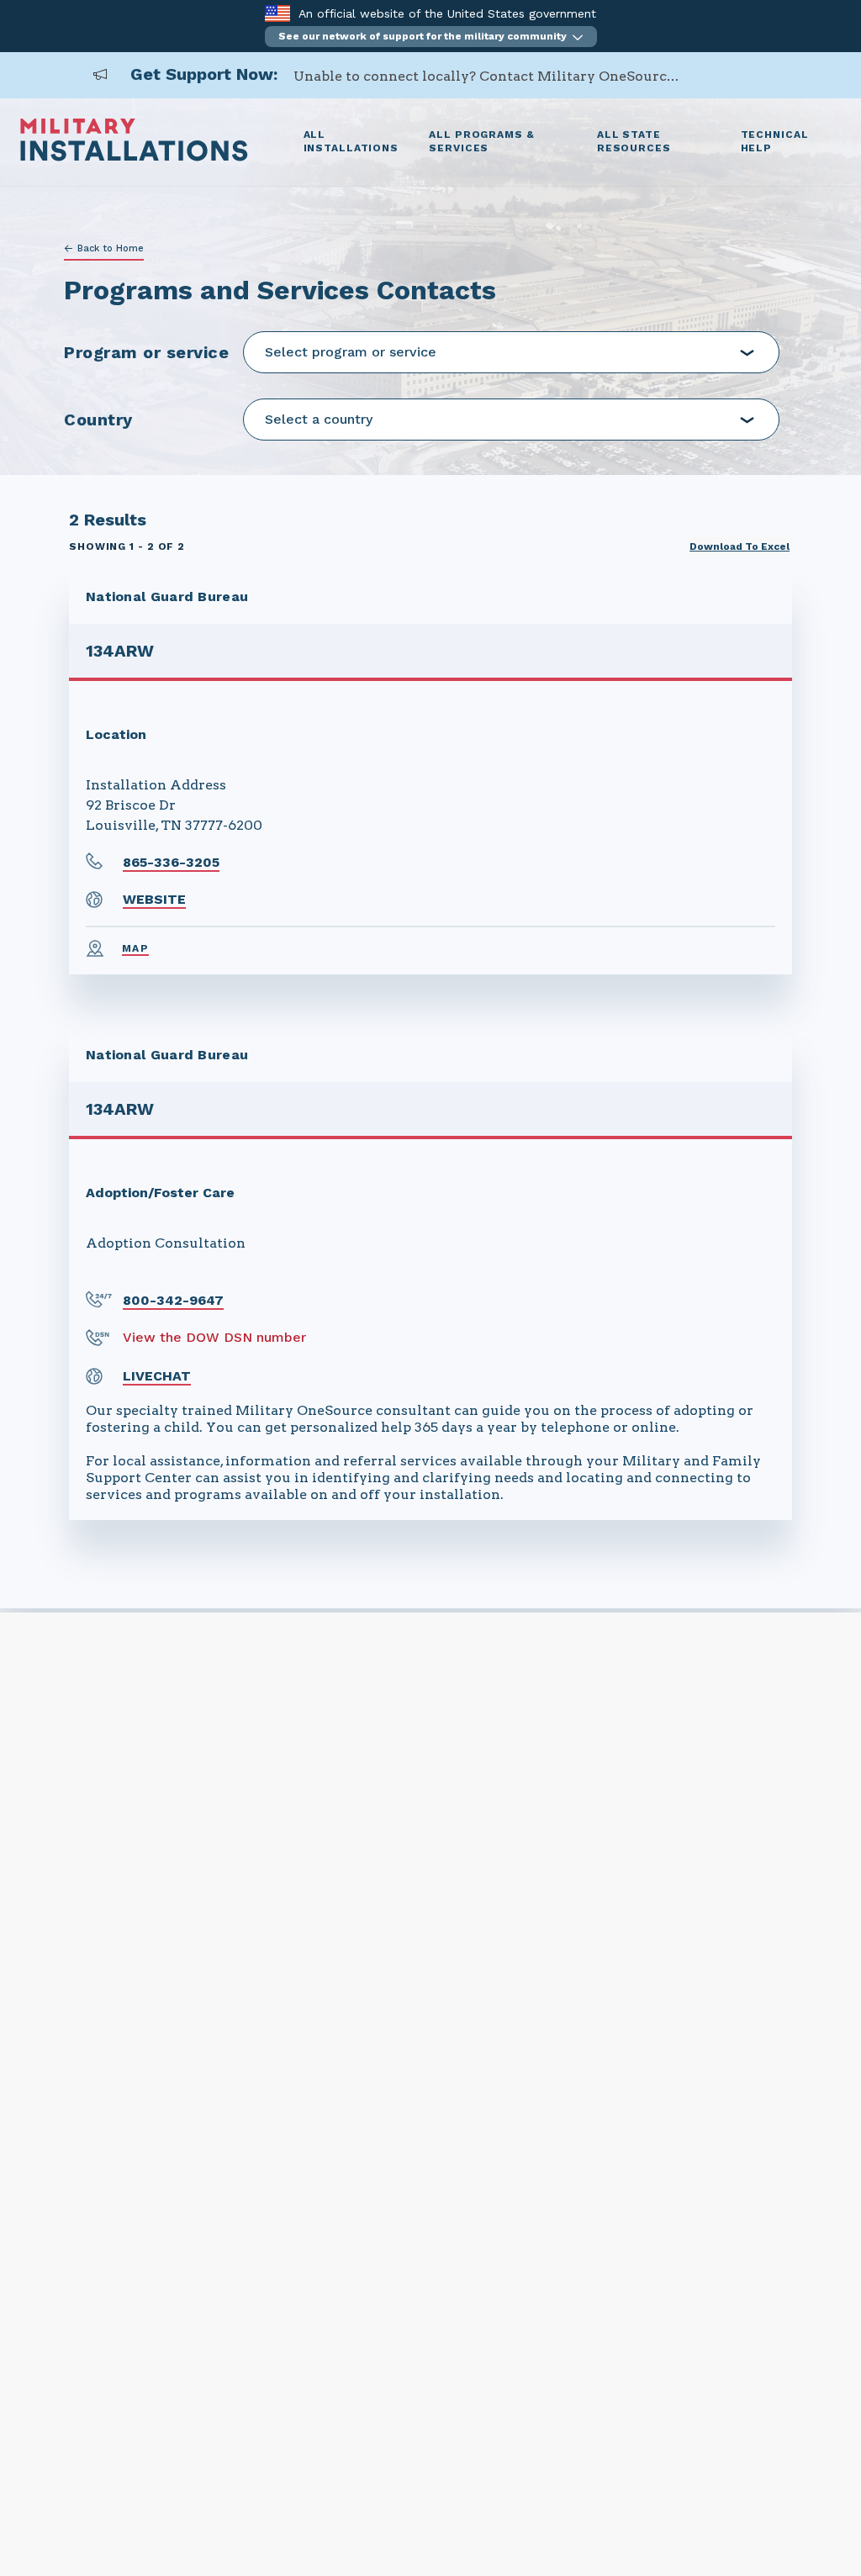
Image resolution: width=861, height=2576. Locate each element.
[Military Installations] (134, 157)
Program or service (146, 352)
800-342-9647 (173, 1300)
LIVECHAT (157, 1376)
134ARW (120, 651)
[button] (431, 37)
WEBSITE (154, 899)
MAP (135, 948)
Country (98, 420)
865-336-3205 (171, 862)
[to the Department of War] (277, 13)
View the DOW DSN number (214, 1337)
